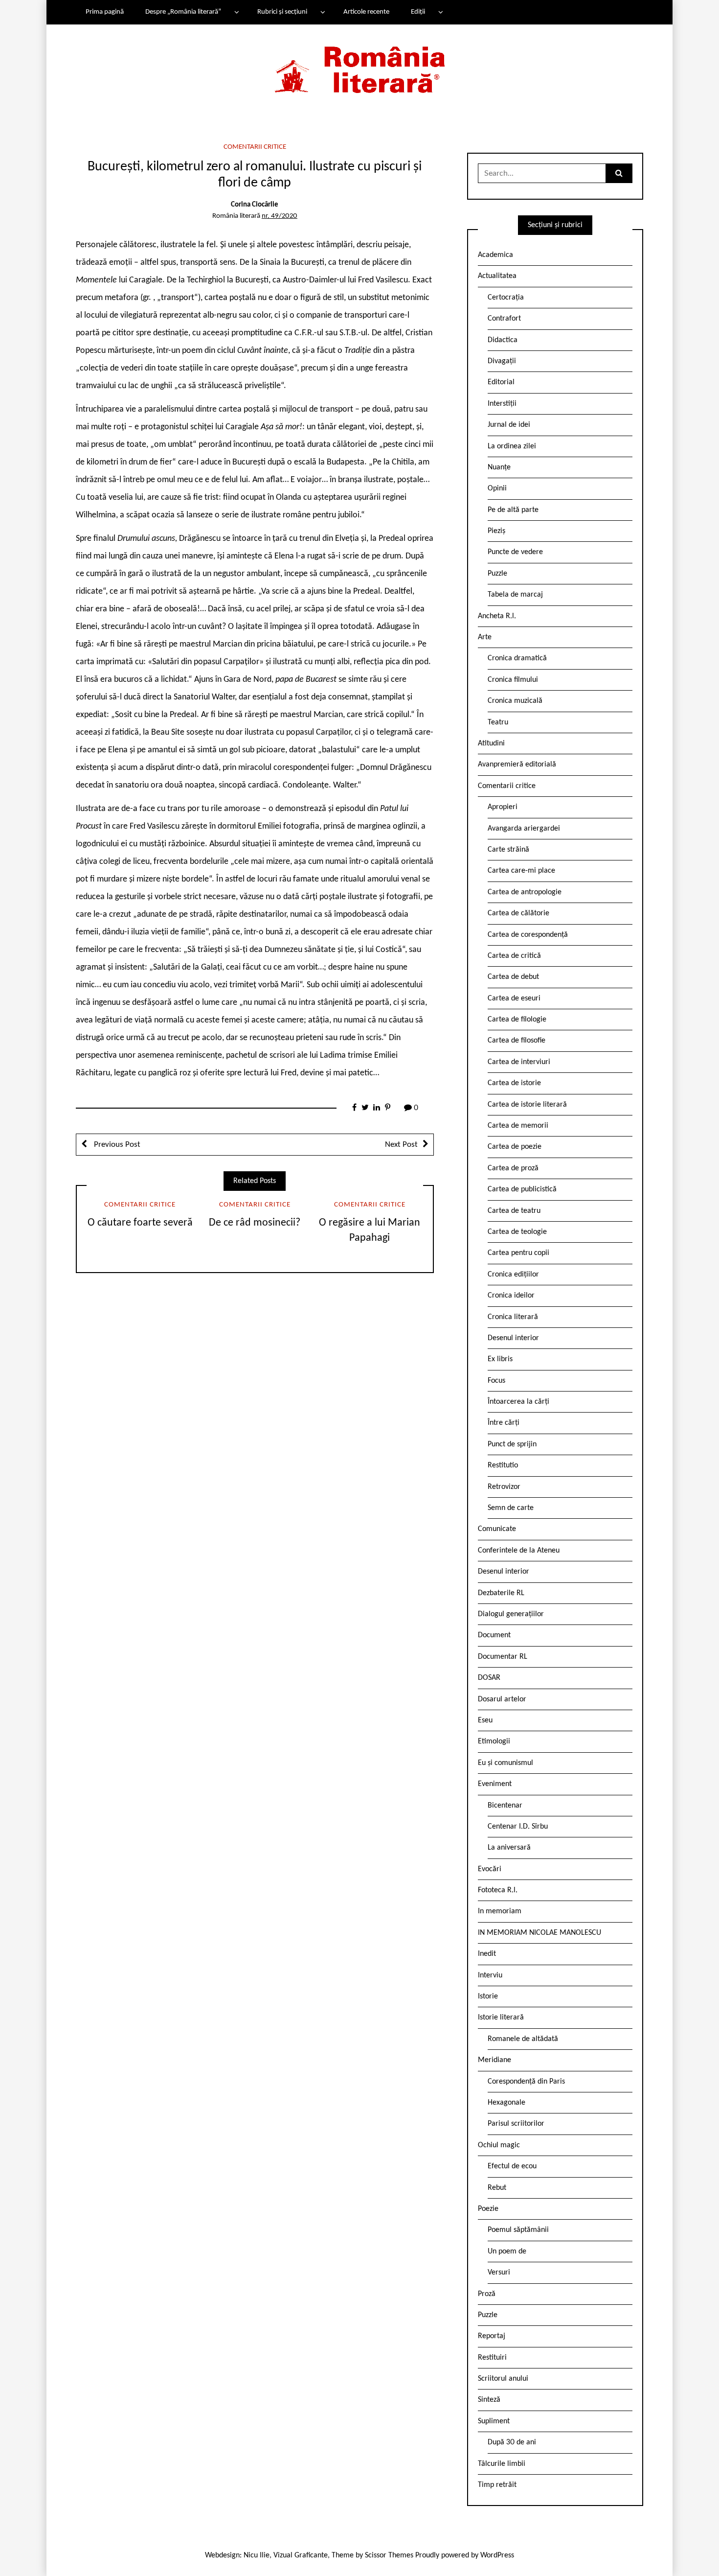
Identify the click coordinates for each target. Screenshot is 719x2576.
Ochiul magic (499, 2145)
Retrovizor (504, 1487)
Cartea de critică (514, 956)
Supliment (494, 2421)
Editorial (501, 382)
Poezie (488, 2209)
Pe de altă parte (513, 510)
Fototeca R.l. (498, 1890)
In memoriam (500, 1911)
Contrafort (504, 319)
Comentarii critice (255, 147)
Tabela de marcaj (515, 595)
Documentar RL (503, 1657)
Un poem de (507, 2251)
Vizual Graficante (301, 2555)
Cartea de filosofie (517, 1041)
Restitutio (503, 1465)
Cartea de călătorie (518, 913)
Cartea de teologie (517, 1232)
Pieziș (496, 531)
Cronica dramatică (517, 658)
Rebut (497, 2188)
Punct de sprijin (512, 1444)
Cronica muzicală (515, 701)
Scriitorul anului (503, 2379)
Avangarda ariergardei (524, 829)
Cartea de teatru (514, 1211)
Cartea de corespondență (528, 935)
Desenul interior (513, 1338)
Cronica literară (513, 1317)
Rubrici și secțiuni (282, 12)
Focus (496, 1381)
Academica (495, 255)
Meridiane (494, 2060)
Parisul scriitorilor (516, 2124)
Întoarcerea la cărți (518, 1402)
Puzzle (497, 574)
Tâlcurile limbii (502, 2464)
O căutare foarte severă (140, 1223)
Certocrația (506, 298)
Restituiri (492, 2358)
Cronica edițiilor (513, 1275)
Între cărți (504, 1423)
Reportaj (492, 2336)
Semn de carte (511, 1508)
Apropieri (503, 807)
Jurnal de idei (509, 425)
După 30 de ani (512, 2442)
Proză (487, 2294)
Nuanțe (499, 467)
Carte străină (508, 850)
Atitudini (491, 743)
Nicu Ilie (257, 2555)
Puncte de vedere (515, 552)
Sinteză (489, 2400)
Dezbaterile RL (501, 1593)
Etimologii (494, 1741)
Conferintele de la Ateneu (519, 1551)
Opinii (497, 488)
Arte (485, 637)
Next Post (401, 1145)
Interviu (490, 1975)
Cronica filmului (513, 680)
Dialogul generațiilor (511, 1614)
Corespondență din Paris (526, 2082)
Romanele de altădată (523, 2039)
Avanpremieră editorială (517, 765)
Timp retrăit (497, 2485)
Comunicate (497, 1529)
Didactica (503, 340)
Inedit (487, 1954)
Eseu (485, 1720)
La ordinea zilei (512, 446)
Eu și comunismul (506, 1763)
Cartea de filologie (517, 1020)
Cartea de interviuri (519, 1062)
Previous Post (116, 1145)
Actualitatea (497, 276)
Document (494, 1635)
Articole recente (366, 12)
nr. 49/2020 (280, 216)
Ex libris (500, 1359)
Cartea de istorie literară (527, 1105)
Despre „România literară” (183, 12)
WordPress (497, 2555)
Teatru (498, 722)
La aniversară (509, 1848)
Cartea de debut (513, 977)
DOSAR (489, 1678)
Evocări (490, 1869)
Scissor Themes (389, 2555)
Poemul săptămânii (518, 2230)
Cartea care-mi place (521, 871)
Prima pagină (105, 12)
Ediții (418, 12)
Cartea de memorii (518, 1126)
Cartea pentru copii (518, 1253)
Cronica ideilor (511, 1296)
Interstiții (502, 404)
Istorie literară (501, 2018)
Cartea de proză (513, 1168)
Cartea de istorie (514, 1083)
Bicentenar (505, 1806)
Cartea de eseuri (514, 998)
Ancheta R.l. (497, 616)
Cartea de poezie (515, 1147)
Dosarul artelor (502, 1699)
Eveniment (495, 1784)
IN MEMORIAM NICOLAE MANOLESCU (539, 1933)
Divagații (502, 361)
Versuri (499, 2273)
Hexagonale (506, 2103)
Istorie (488, 1996)
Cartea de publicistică (522, 1189)
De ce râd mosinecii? (255, 1223)
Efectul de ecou (512, 2166)
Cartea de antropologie (525, 892)
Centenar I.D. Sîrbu (518, 1827)
